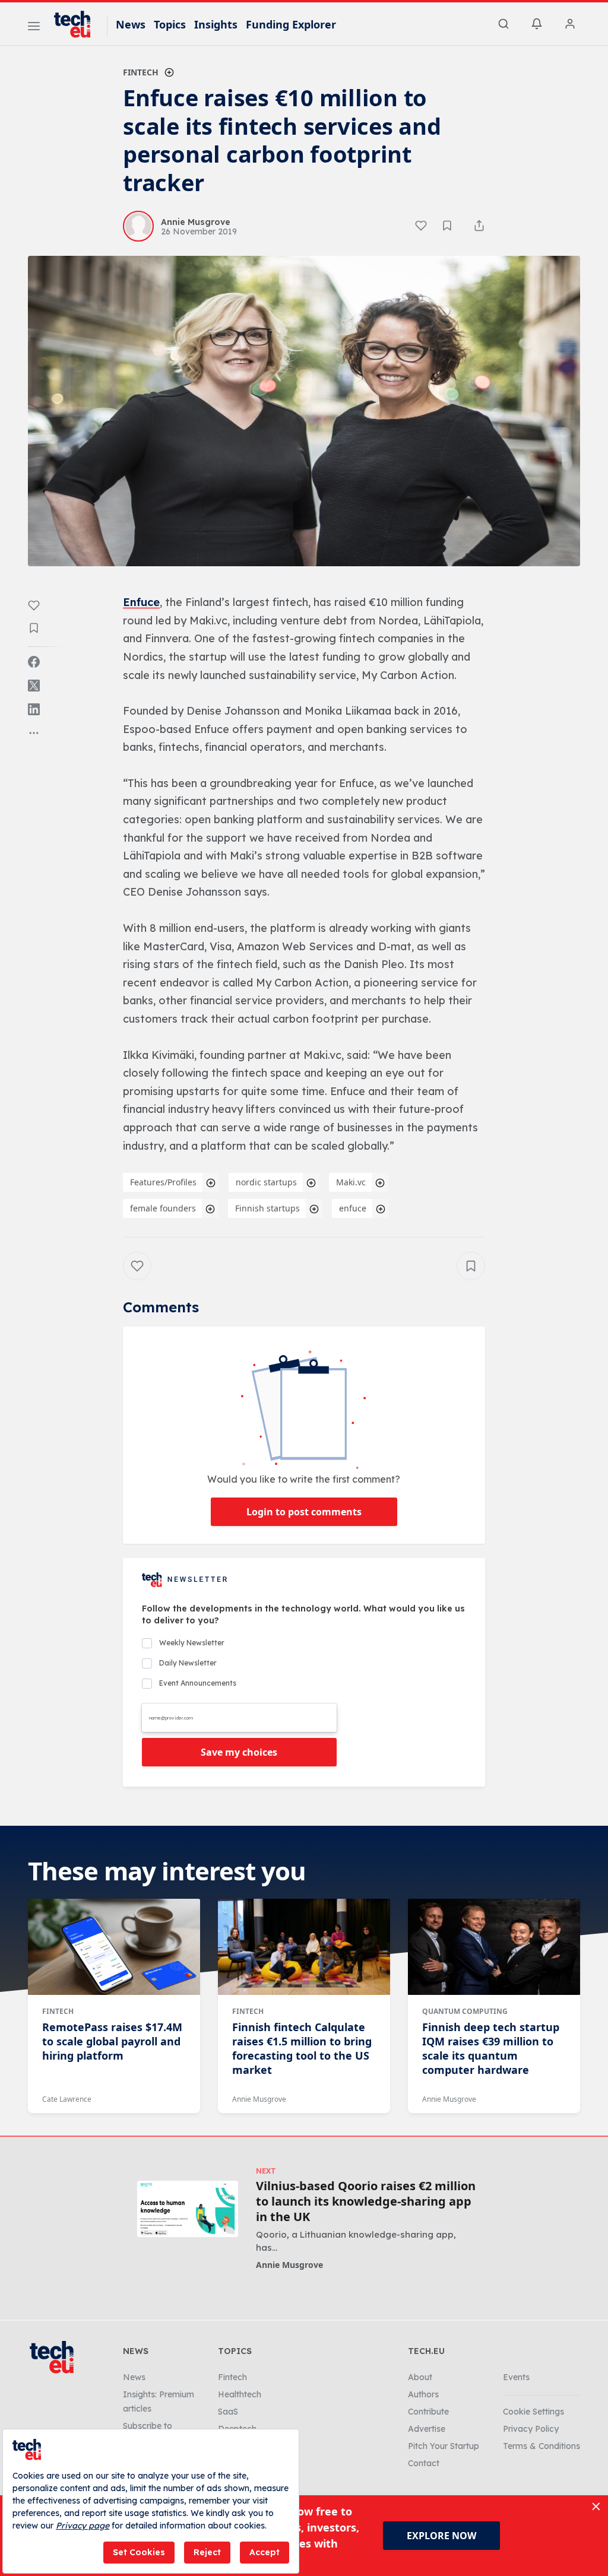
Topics (170, 24)
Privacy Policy (531, 2429)
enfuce (353, 1208)
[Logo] (78, 24)
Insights (216, 24)
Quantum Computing (465, 2011)
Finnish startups (267, 1208)
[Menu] (34, 28)
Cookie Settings (533, 2412)
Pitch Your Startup (444, 2446)
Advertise (427, 2429)
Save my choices (239, 1752)
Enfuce (141, 602)
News (131, 24)
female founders (163, 1208)
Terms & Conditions (541, 2446)
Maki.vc (351, 1182)
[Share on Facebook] (34, 662)
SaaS (228, 2412)
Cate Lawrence (67, 2099)
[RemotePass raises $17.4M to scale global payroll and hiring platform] (114, 1947)
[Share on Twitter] (34, 686)
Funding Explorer (291, 24)
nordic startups (266, 1182)
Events (516, 2377)
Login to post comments (304, 1512)
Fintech (141, 72)
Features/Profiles (163, 1182)
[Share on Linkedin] (34, 709)
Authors (423, 2394)
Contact (424, 2463)
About (420, 2377)
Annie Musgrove (259, 2099)
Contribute (428, 2412)
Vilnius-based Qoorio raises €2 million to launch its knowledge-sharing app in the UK (366, 2201)
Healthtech (240, 2394)
